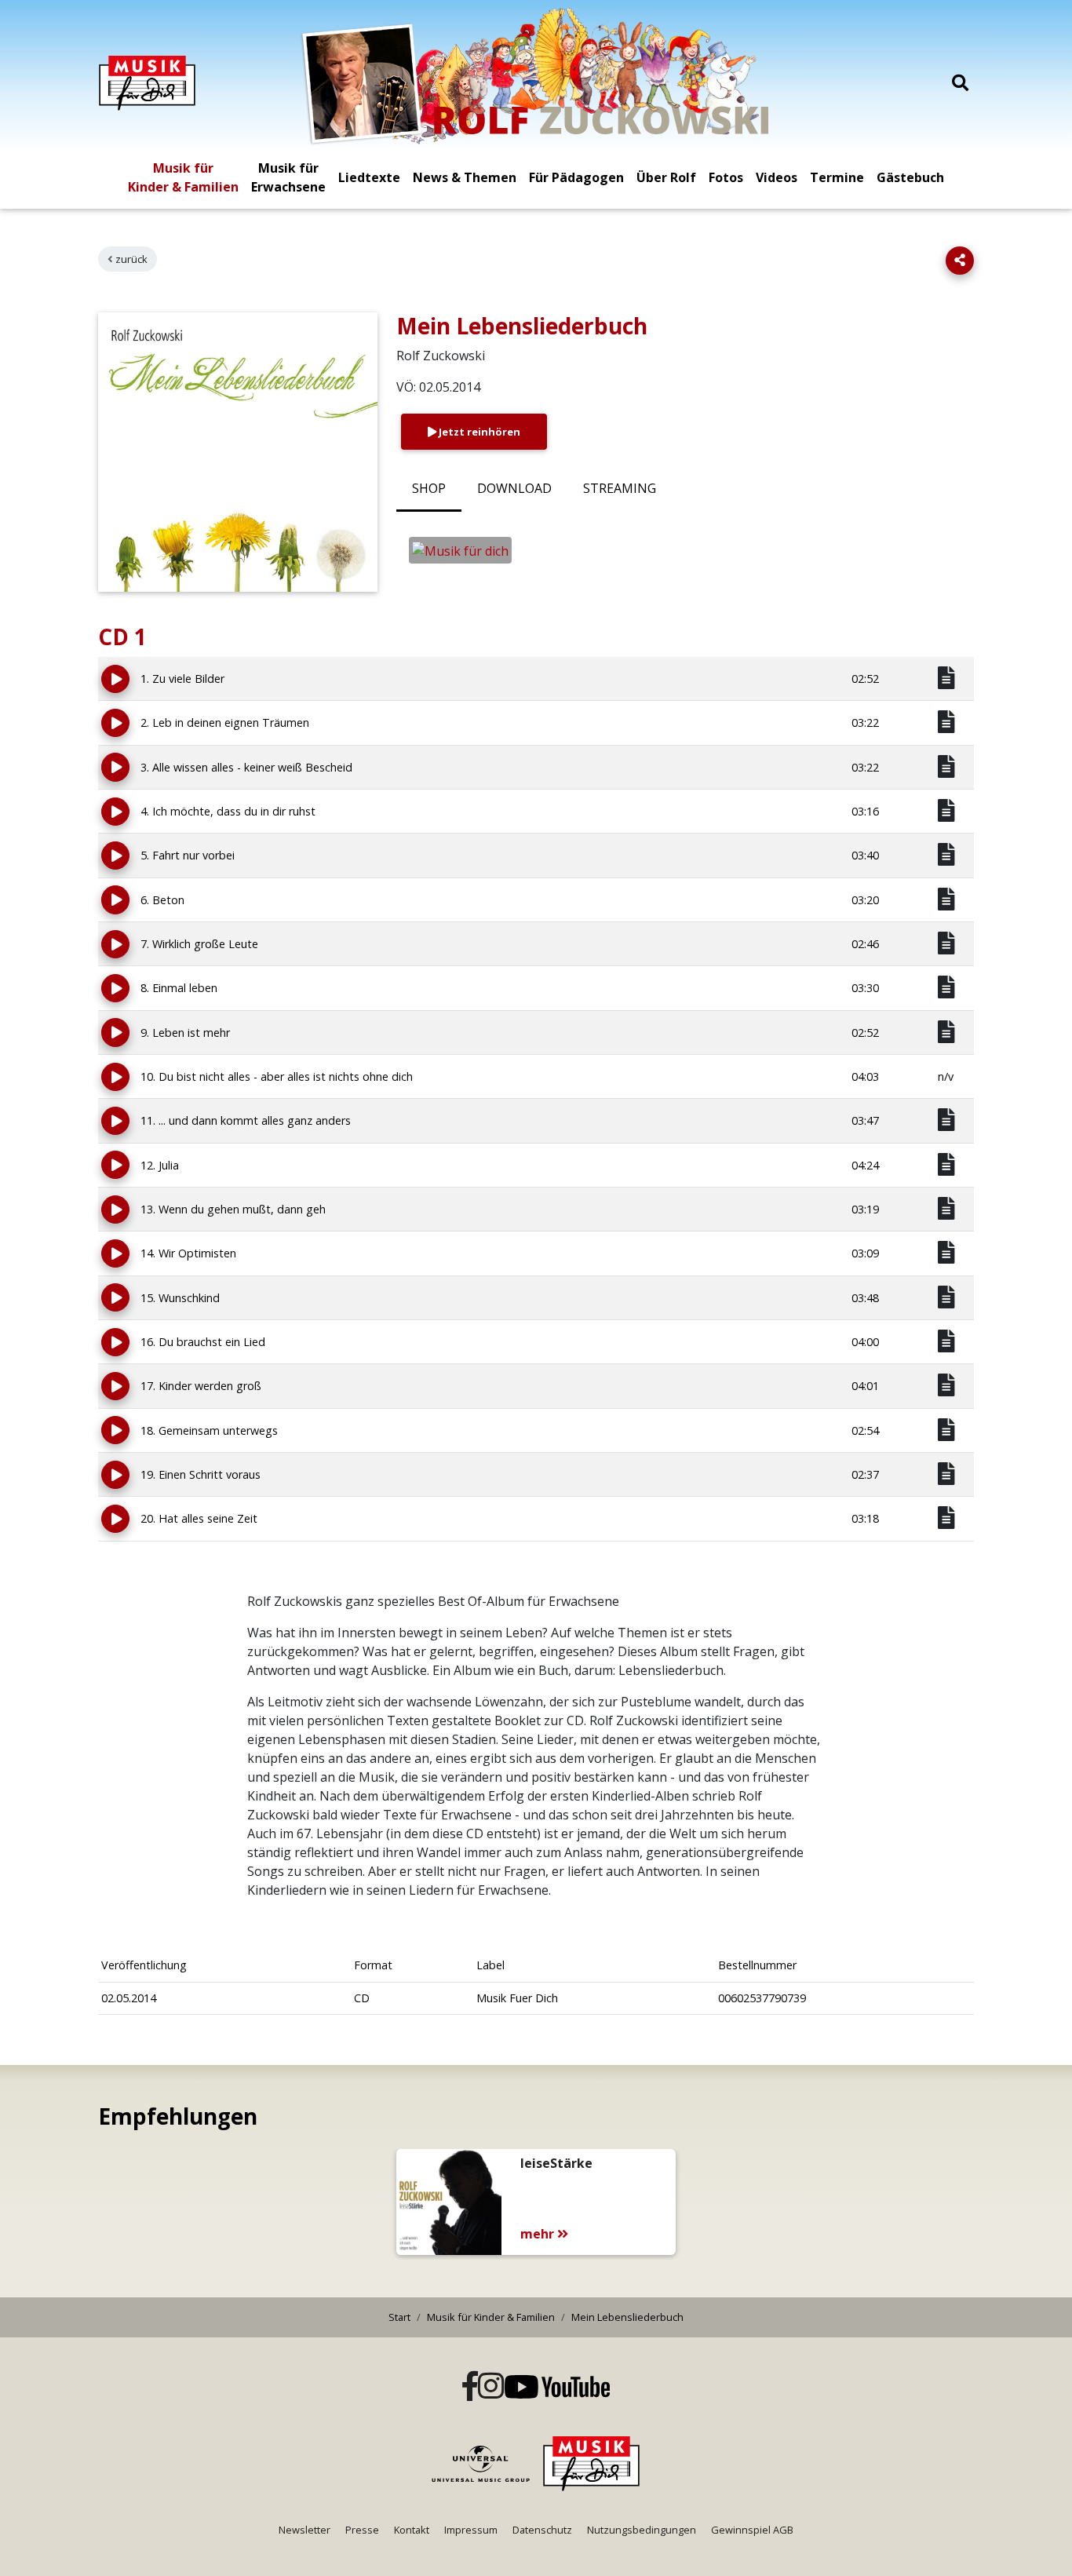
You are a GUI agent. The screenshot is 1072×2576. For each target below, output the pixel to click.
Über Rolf (666, 177)
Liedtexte (369, 177)
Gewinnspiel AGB (752, 2530)
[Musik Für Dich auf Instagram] (491, 2387)
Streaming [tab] (620, 488)
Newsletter (304, 2530)
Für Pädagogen (576, 177)
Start (399, 2317)
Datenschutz (542, 2530)
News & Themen (465, 177)
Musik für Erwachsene (288, 177)
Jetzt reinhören (478, 432)
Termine (837, 177)
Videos (777, 177)
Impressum (471, 2530)
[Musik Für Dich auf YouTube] (557, 2387)
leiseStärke (556, 2163)
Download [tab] (514, 488)
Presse (362, 2530)
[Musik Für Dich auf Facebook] (470, 2387)
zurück (131, 259)
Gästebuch (910, 177)
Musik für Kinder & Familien (183, 177)
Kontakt (412, 2530)
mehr (539, 2234)
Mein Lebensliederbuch (627, 2317)
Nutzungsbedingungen (642, 2530)
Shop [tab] (429, 488)
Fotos (726, 177)
